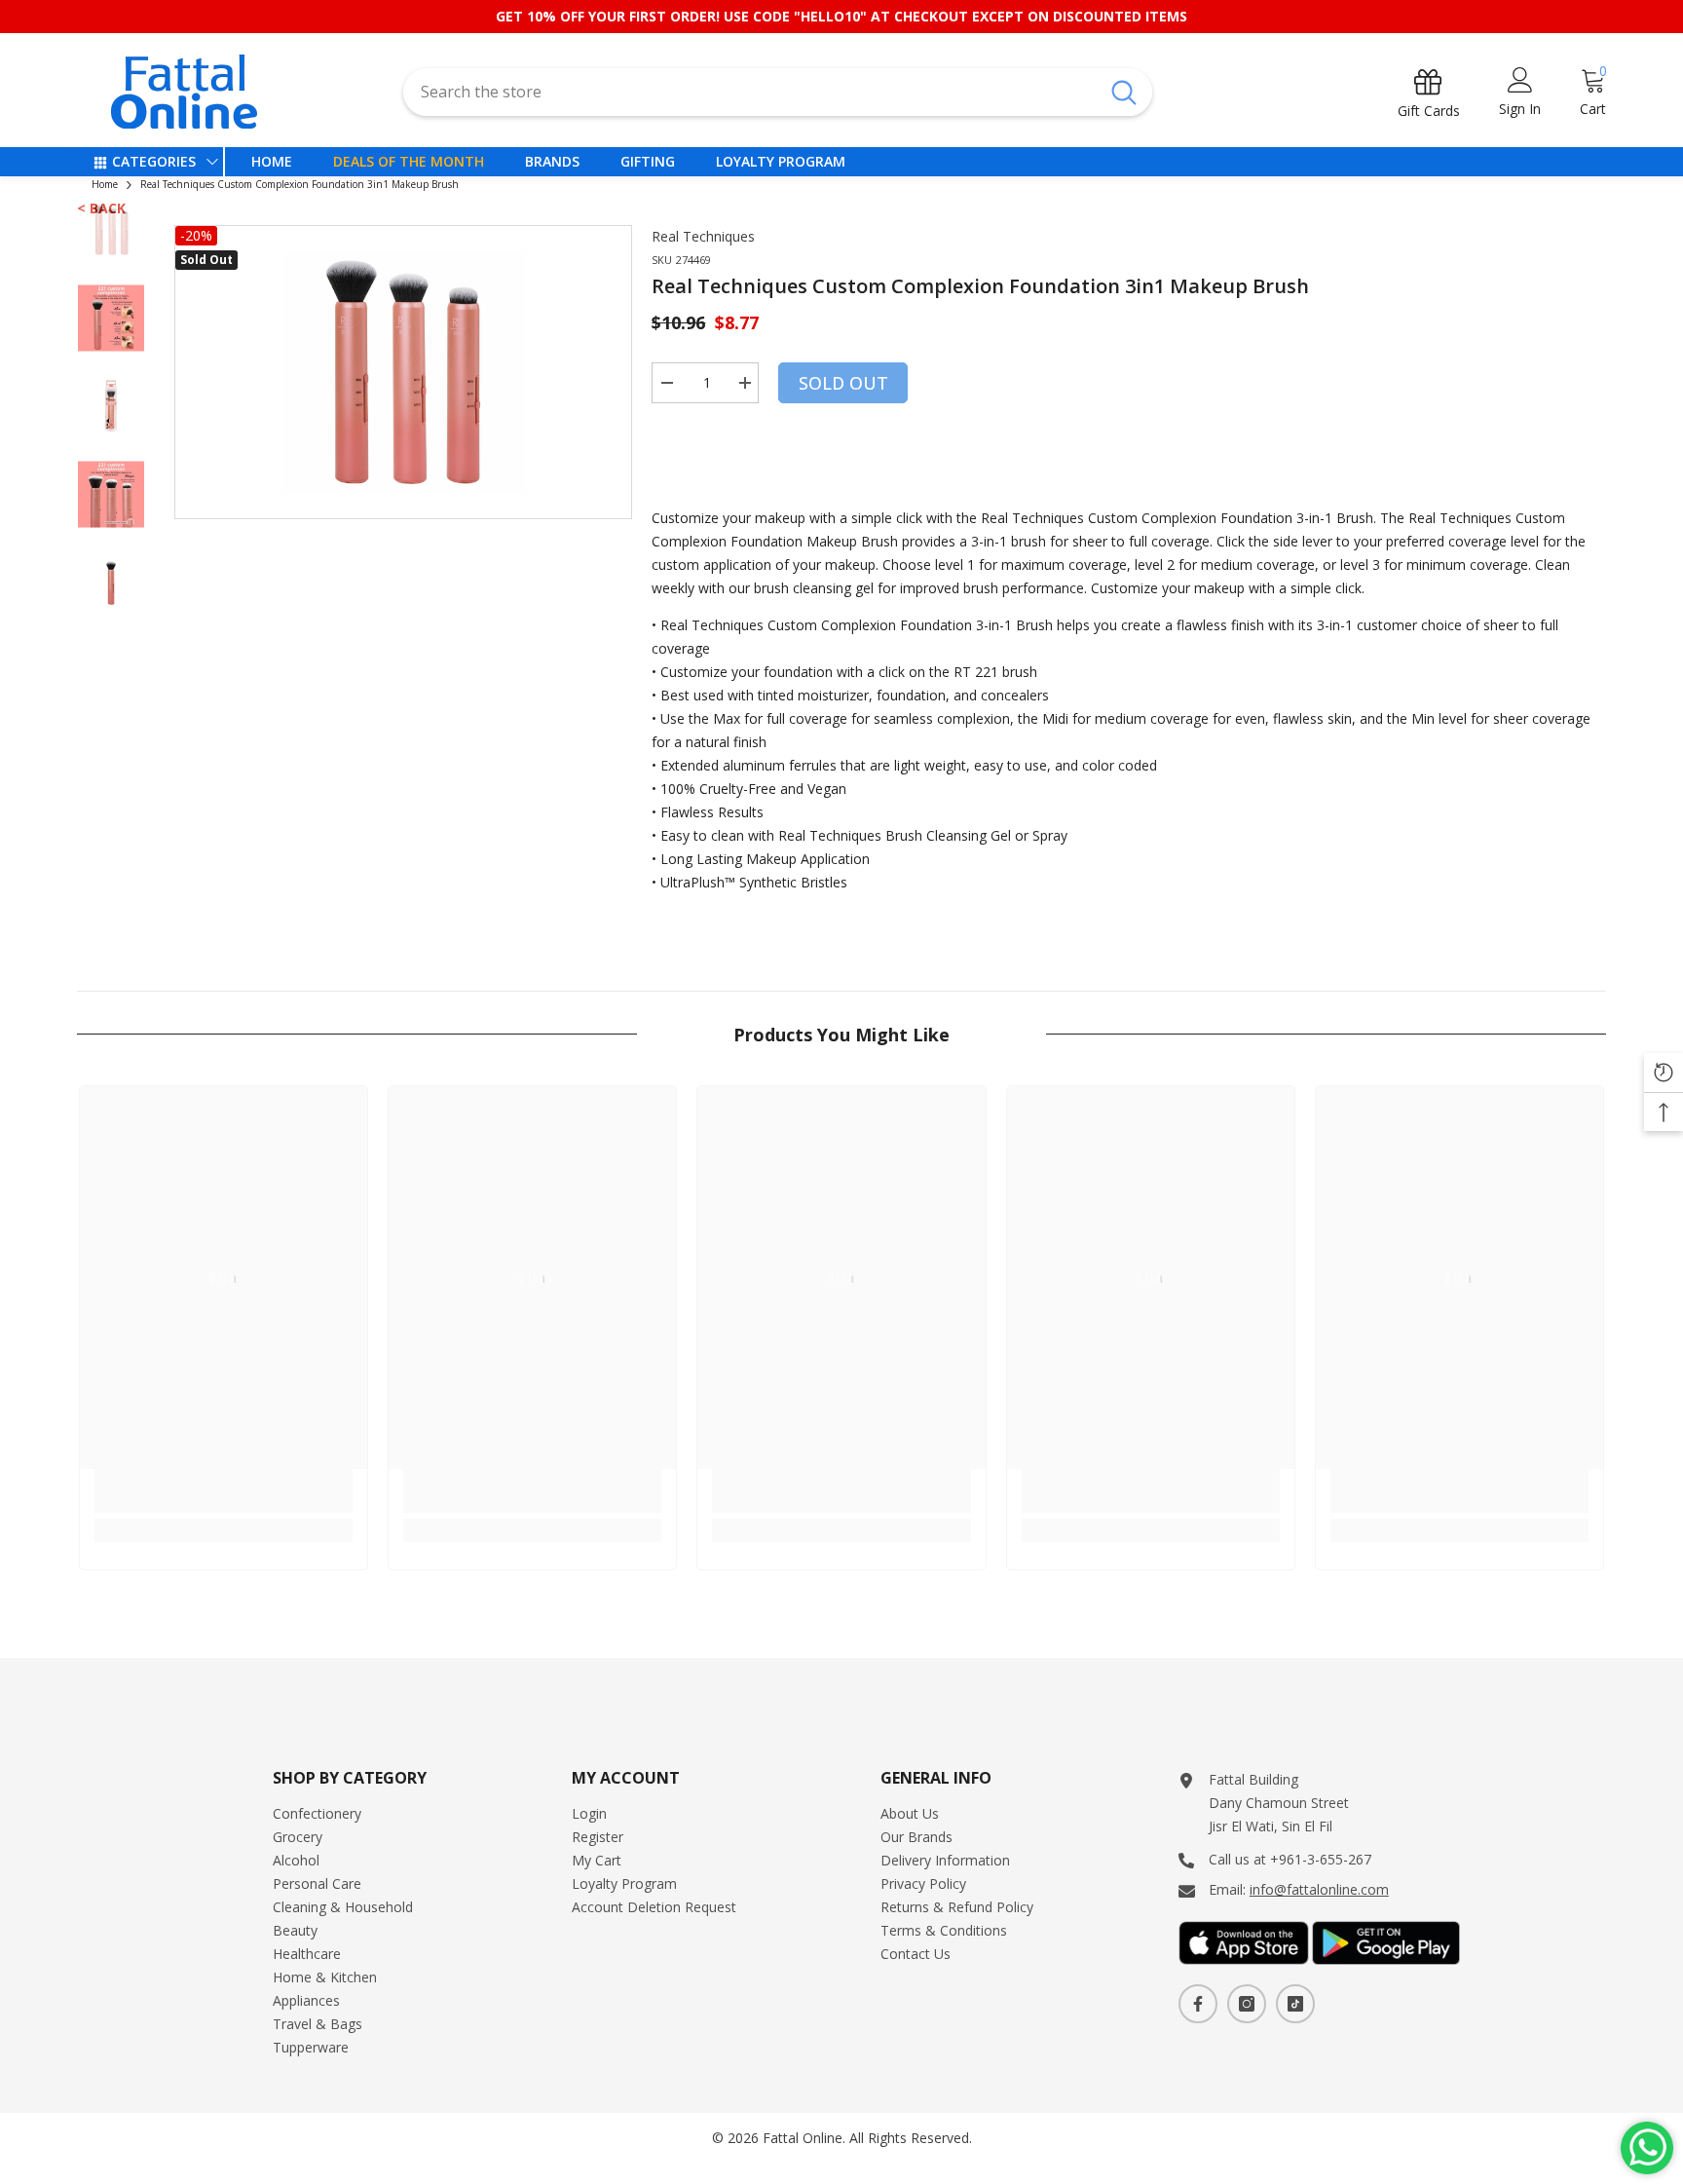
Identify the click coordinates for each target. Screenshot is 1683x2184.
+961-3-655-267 (1321, 1859)
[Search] (777, 92)
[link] (224, 1491)
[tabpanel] (404, 372)
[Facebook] (1198, 2004)
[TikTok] (1295, 2004)
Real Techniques (703, 236)
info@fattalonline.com (1319, 1889)
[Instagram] (1247, 2004)
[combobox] (749, 92)
